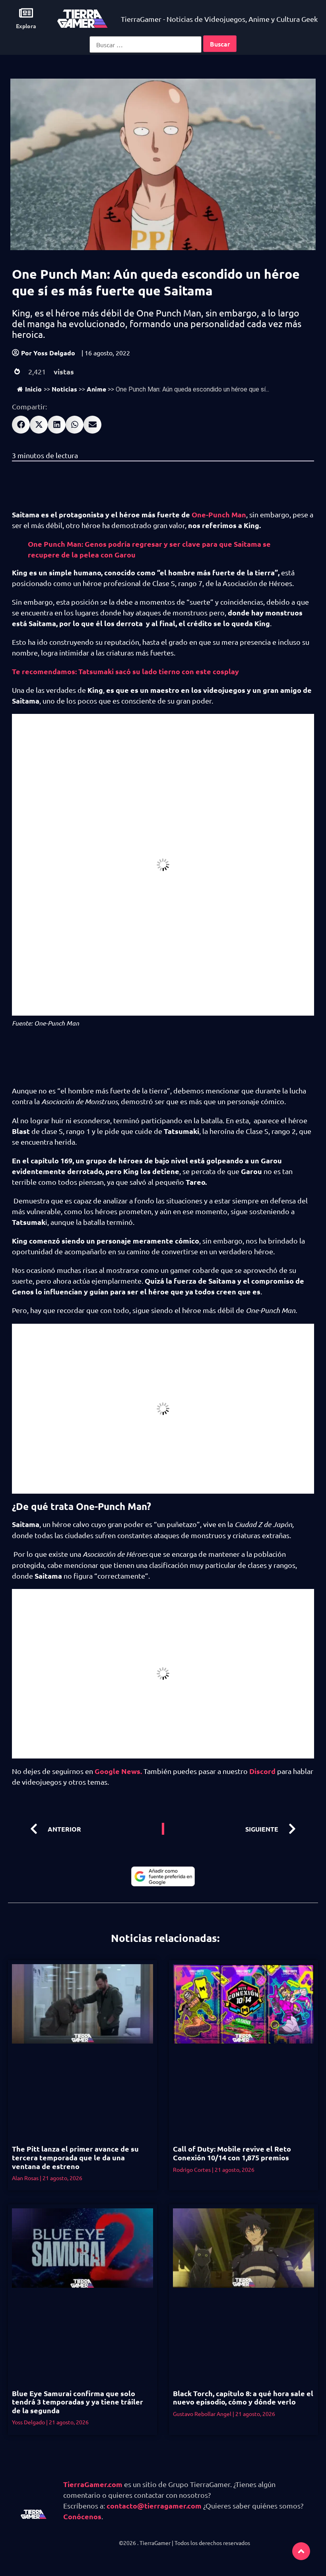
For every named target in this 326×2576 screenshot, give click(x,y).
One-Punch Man (218, 514)
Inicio (33, 389)
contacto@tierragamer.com (154, 2506)
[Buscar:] (146, 44)
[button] (21, 425)
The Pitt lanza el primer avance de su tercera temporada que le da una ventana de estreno (75, 2157)
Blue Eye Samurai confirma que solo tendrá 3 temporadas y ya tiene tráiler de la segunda (78, 2402)
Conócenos (82, 2516)
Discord (262, 1771)
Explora (26, 26)
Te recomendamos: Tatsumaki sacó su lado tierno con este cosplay (125, 671)
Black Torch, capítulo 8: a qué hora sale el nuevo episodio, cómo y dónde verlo (243, 2398)
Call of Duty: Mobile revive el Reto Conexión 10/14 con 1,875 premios (232, 2153)
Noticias (64, 389)
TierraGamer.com (93, 2484)
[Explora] (26, 13)
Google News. (118, 1771)
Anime (96, 389)
